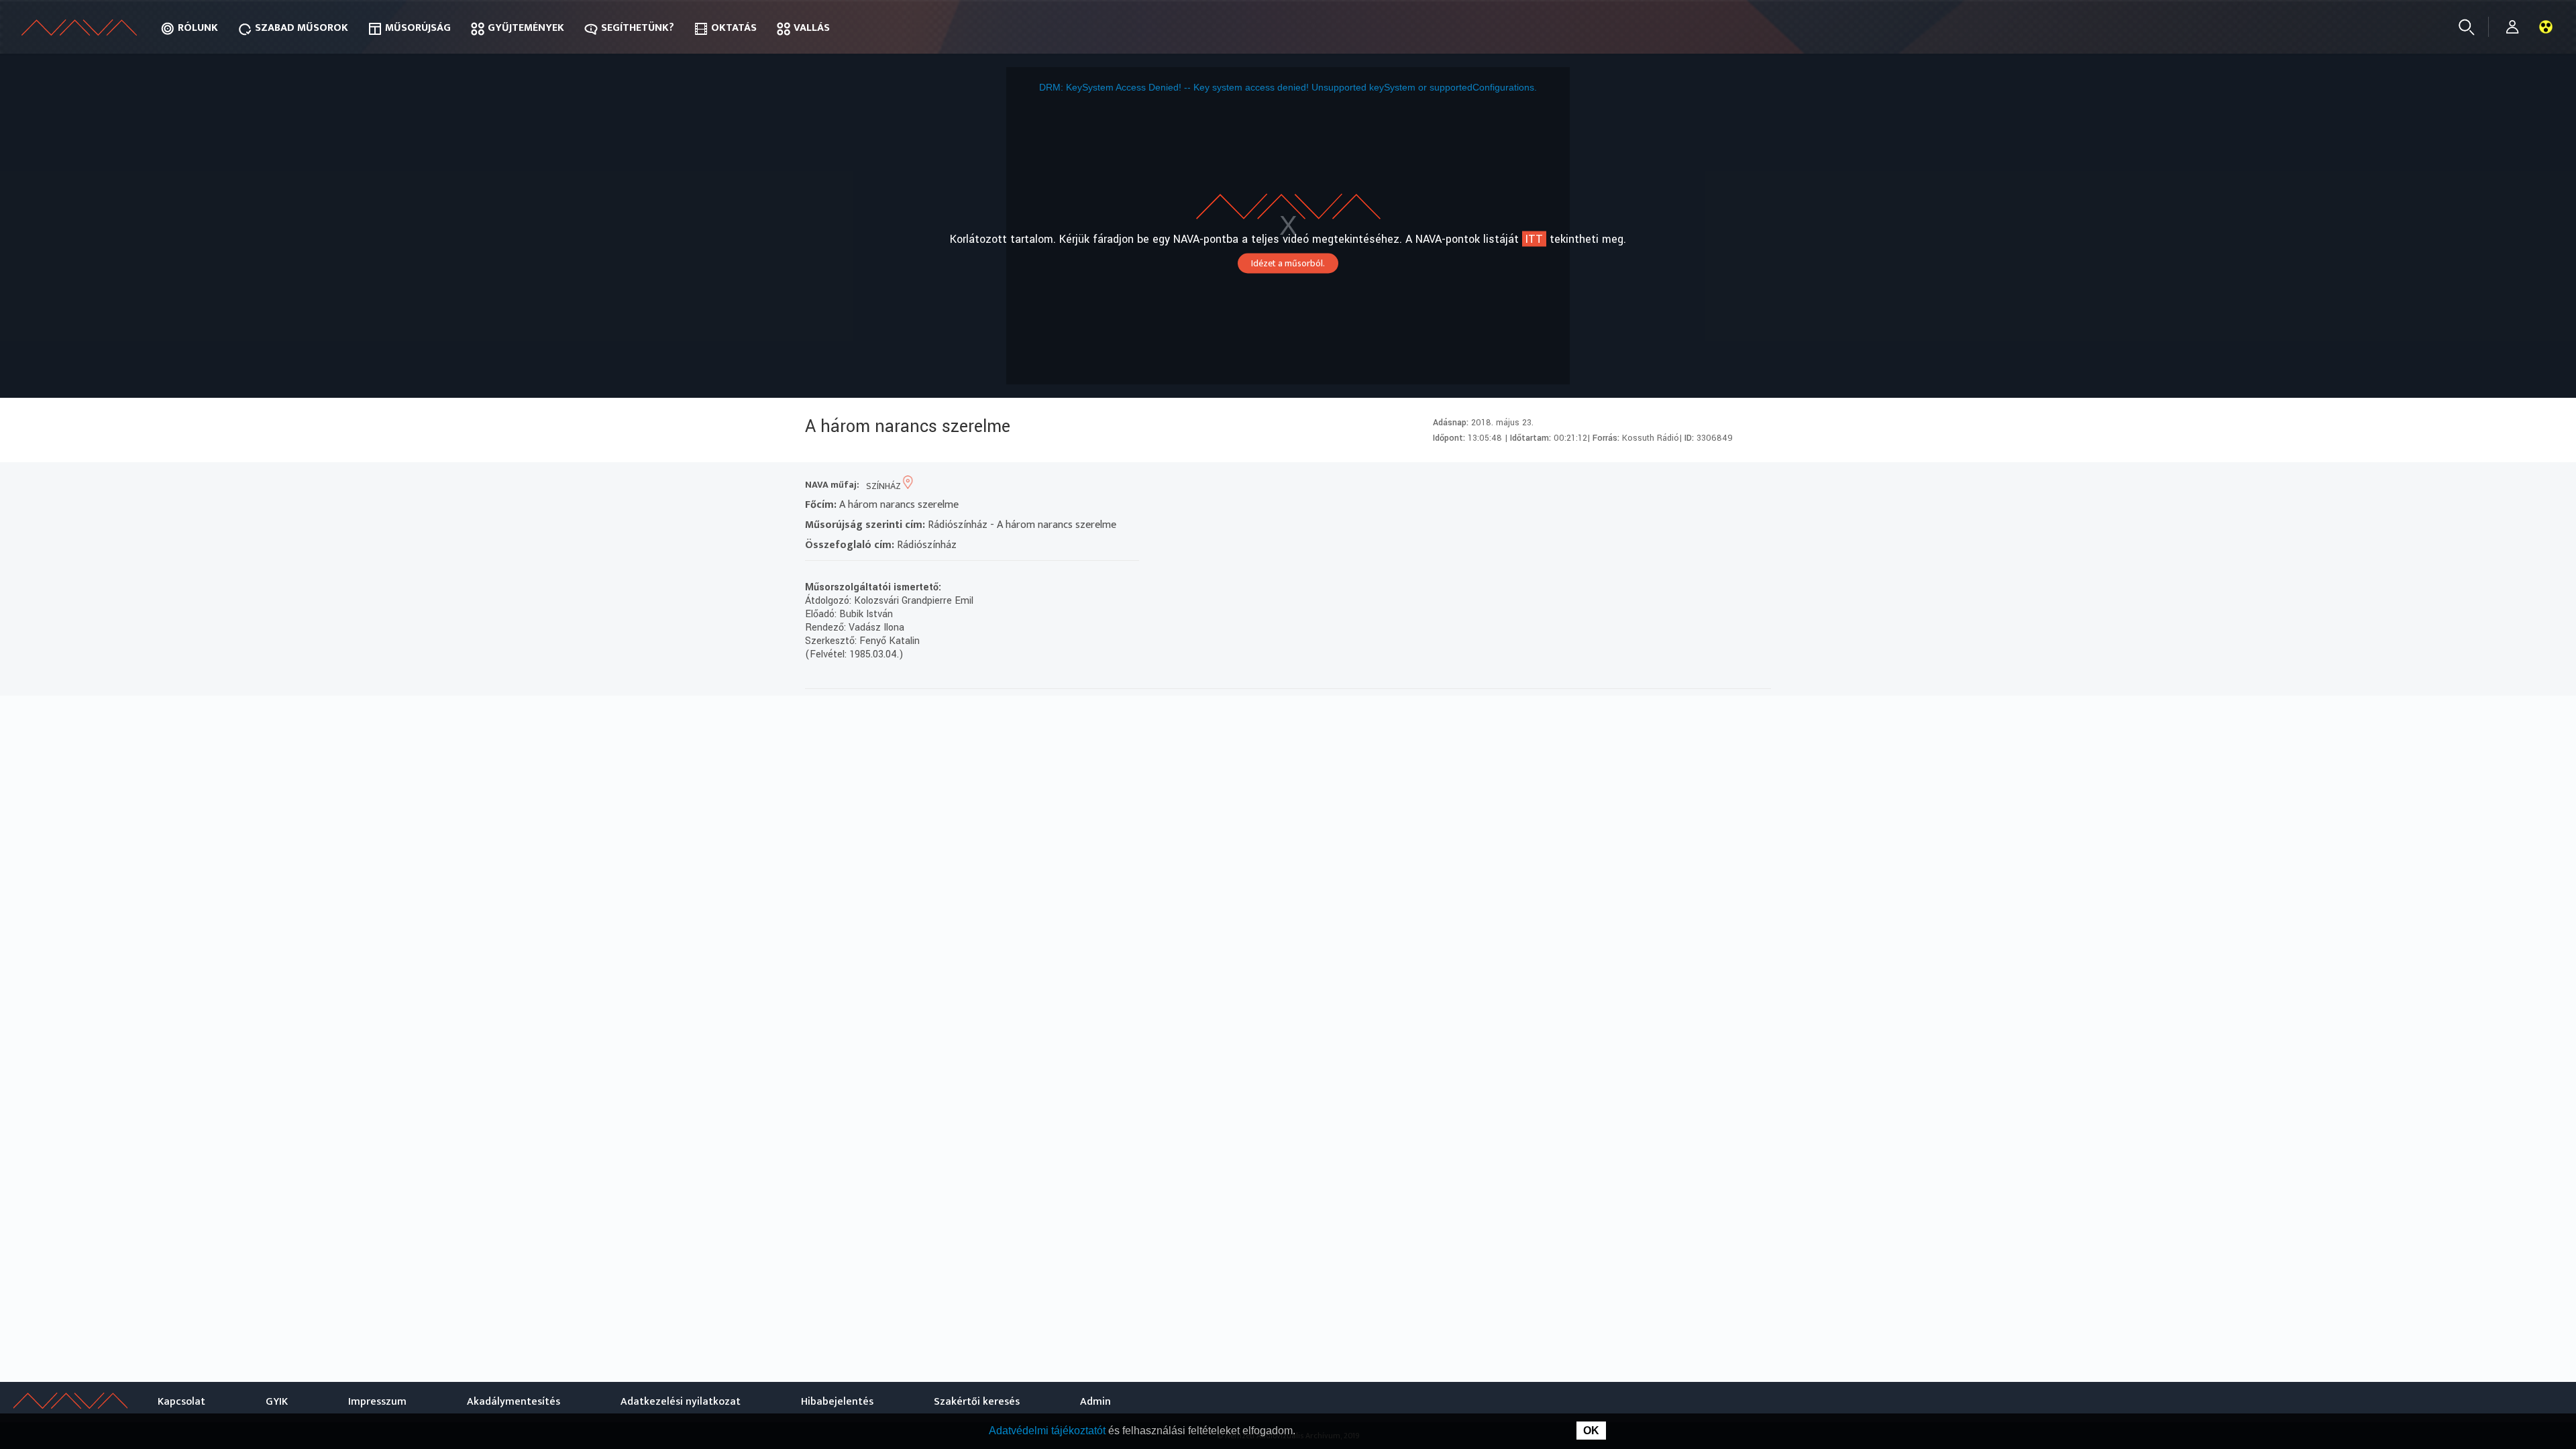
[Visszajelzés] (1757, 486)
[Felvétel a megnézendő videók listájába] (1661, 486)
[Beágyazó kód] (1709, 486)
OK (1591, 1431)
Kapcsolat (181, 1402)
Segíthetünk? (638, 28)
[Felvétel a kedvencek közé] (1636, 486)
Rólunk (198, 28)
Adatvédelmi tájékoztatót (1049, 1431)
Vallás (812, 28)
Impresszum (377, 1402)
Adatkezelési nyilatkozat (681, 1402)
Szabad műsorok (302, 28)
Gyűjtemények (526, 28)
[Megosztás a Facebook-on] (1733, 486)
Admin (1095, 1402)
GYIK (277, 1402)
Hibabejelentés (837, 1402)
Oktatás (734, 28)
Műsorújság (418, 28)
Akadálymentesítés (514, 1402)
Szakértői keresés (977, 1402)
